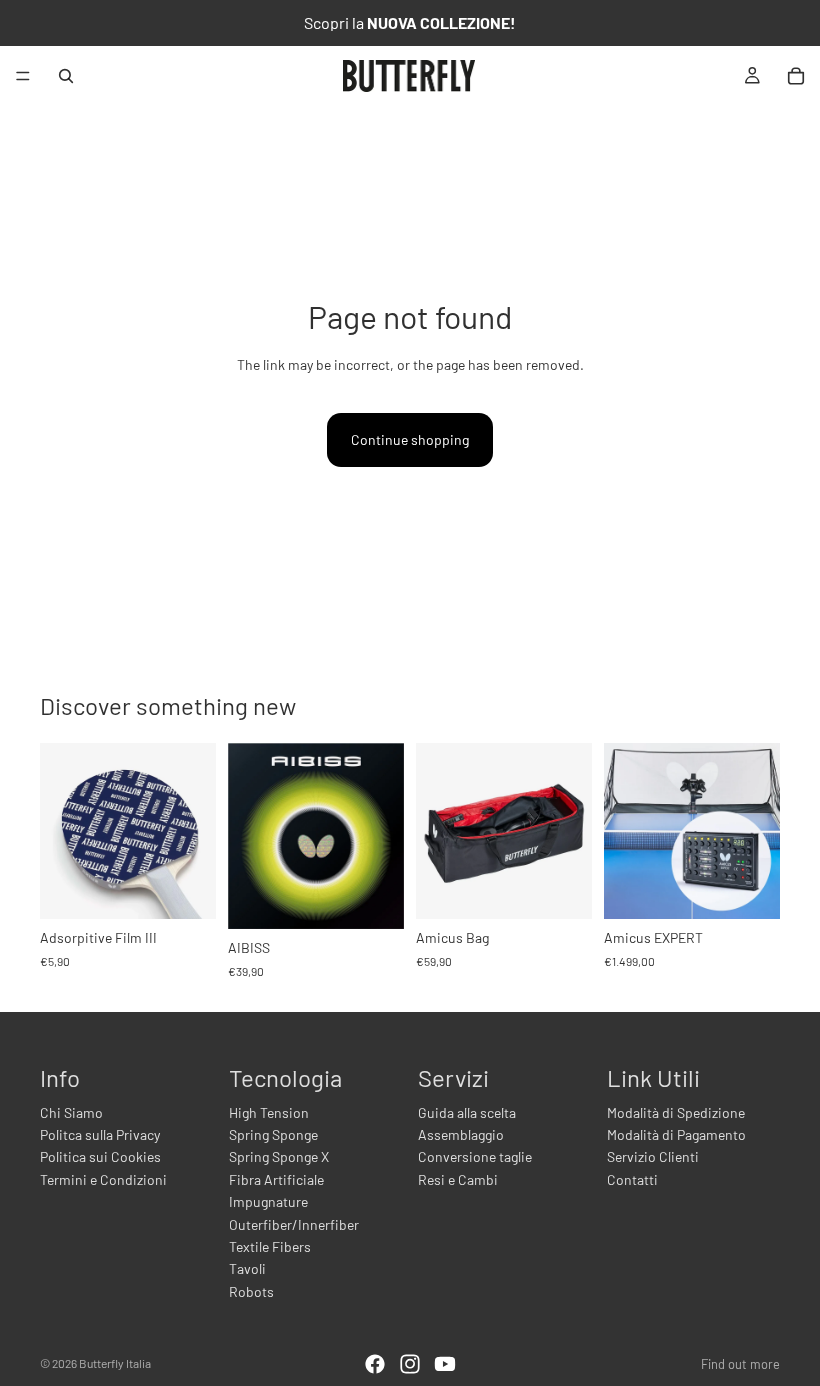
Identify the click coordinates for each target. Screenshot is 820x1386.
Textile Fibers (270, 1246)
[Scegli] (373, 898)
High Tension (269, 1112)
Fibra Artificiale (276, 1179)
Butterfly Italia (115, 1363)
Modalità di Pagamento (676, 1134)
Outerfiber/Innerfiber (294, 1224)
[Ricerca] (66, 76)
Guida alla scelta (467, 1112)
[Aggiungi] (185, 888)
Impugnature (268, 1201)
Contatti (632, 1179)
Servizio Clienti (653, 1156)
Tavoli (247, 1268)
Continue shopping (410, 439)
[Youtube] (445, 1364)
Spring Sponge (273, 1134)
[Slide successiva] (382, 836)
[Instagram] (410, 1364)
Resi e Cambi (458, 1179)
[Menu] (23, 76)
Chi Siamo (71, 1112)
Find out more (740, 1364)
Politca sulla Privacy (100, 1134)
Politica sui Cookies (100, 1156)
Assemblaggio (461, 1134)
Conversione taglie (475, 1156)
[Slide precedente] (250, 836)
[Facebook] (375, 1364)
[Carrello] (796, 76)
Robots (251, 1291)
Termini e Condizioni (103, 1179)
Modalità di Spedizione (676, 1112)
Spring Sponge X (279, 1156)
